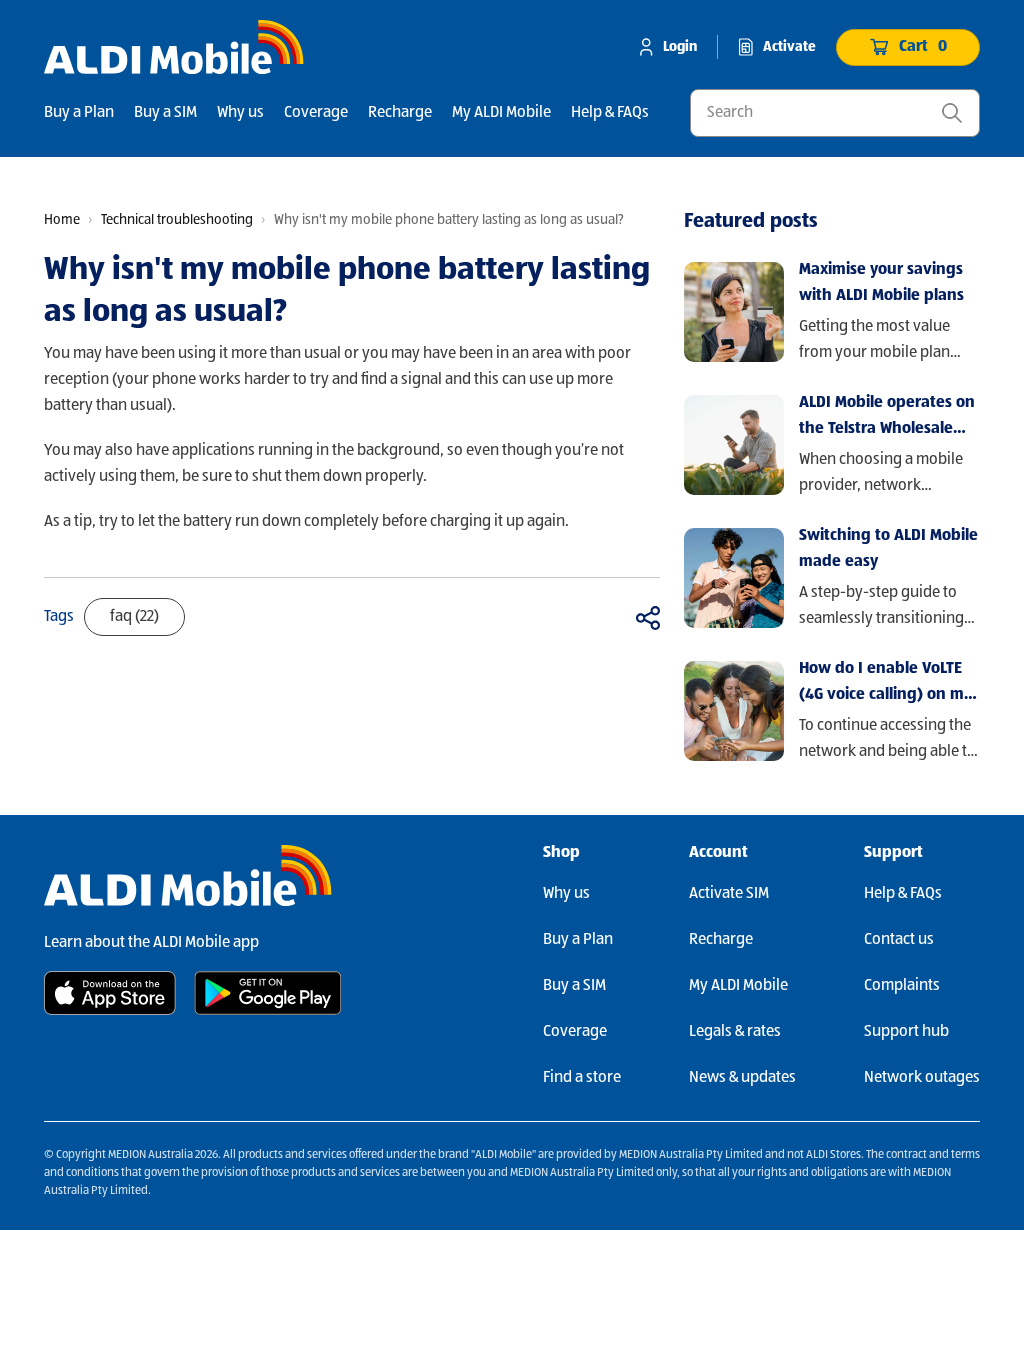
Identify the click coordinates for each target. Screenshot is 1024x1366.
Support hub (906, 1032)
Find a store (582, 1078)
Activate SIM (729, 894)
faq (134, 617)
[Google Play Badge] (268, 993)
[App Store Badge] (110, 993)
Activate (789, 47)
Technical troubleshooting (177, 220)
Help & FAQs (610, 113)
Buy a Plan (79, 113)
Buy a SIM (165, 113)
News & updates (742, 1078)
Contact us (899, 940)
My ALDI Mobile (501, 113)
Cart (923, 47)
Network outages (922, 1078)
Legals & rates (735, 1032)
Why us (240, 113)
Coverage (316, 113)
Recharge (400, 113)
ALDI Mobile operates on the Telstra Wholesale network (887, 418)
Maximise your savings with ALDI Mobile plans (881, 283)
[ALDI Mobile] (174, 47)
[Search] (952, 113)
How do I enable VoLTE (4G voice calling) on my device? (885, 684)
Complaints (902, 986)
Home (62, 220)
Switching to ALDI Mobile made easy (888, 549)
